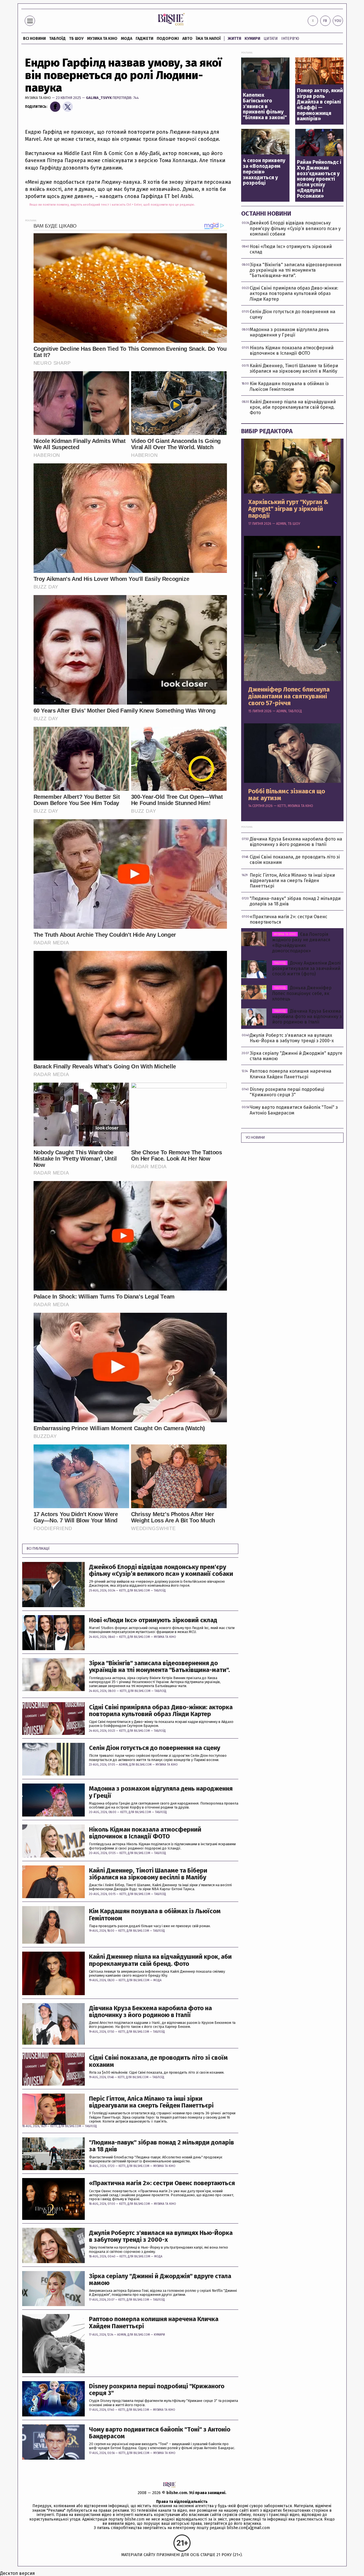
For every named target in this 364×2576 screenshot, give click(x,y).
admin (123, 1765)
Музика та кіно (102, 39)
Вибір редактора (267, 431)
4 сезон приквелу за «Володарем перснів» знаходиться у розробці (264, 172)
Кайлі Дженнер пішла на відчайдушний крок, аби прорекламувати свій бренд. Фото (160, 1960)
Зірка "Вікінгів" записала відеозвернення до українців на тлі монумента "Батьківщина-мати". (159, 1667)
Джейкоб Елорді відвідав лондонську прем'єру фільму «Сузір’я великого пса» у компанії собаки (161, 1570)
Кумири (252, 39)
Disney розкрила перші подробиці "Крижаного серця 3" (157, 2390)
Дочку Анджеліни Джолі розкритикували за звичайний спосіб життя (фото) (306, 968)
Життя (234, 39)
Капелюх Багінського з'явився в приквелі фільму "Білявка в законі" (265, 107)
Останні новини (266, 213)
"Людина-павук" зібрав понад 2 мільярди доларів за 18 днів (162, 2146)
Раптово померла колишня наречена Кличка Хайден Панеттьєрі (154, 2323)
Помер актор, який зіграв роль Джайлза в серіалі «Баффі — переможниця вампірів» (320, 105)
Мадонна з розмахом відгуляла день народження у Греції (161, 1792)
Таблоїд (160, 1591)
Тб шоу (76, 39)
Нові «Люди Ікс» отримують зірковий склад (153, 1620)
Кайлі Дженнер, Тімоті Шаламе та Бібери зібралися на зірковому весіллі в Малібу (148, 1874)
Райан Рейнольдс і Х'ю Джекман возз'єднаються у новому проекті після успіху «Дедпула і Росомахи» (319, 179)
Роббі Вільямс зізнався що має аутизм (287, 795)
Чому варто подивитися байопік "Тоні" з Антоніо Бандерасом (160, 2433)
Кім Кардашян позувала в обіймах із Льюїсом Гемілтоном (155, 1915)
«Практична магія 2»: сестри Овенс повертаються (162, 2183)
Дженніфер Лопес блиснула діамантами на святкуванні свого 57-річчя (289, 696)
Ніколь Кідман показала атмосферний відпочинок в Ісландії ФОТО (145, 1833)
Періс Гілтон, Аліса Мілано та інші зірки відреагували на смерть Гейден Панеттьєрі (151, 2102)
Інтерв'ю (290, 39)
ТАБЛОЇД (57, 39)
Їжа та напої (208, 39)
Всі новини (34, 39)
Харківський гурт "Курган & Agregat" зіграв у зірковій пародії (288, 509)
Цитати (271, 39)
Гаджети (144, 39)
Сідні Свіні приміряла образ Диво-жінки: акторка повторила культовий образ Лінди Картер (161, 1711)
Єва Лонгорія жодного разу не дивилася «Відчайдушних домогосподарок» (301, 943)
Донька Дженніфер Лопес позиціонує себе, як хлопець (302, 993)
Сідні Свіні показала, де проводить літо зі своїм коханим (158, 2061)
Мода (127, 39)
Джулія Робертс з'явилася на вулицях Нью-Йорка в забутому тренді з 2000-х (161, 2236)
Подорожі (168, 39)
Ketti (123, 1591)
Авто (187, 39)
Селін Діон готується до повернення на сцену (155, 1748)
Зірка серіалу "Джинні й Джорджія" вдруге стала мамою (160, 2280)
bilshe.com (177, 2493)
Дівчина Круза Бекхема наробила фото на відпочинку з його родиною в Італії (150, 2012)
